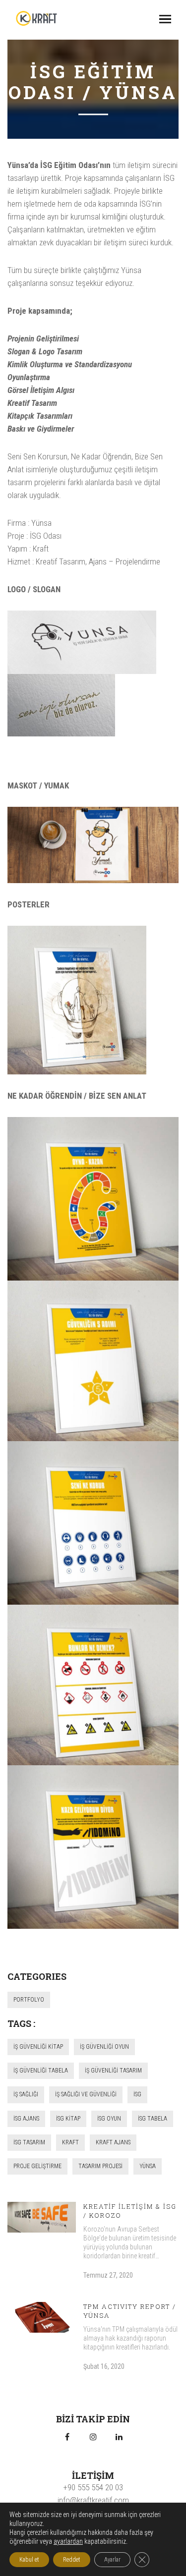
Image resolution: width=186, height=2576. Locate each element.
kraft (70, 2142)
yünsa (148, 2166)
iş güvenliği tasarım (113, 2071)
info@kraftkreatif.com (93, 2500)
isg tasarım (29, 2142)
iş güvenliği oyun (104, 2047)
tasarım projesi (100, 2166)
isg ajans (26, 2119)
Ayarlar (112, 2560)
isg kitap (68, 2119)
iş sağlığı (26, 2094)
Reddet (72, 2560)
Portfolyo (29, 2000)
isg (137, 2094)
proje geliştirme (37, 2166)
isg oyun (109, 2119)
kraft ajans (113, 2142)
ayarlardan (68, 2541)
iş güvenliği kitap (38, 2047)
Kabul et (29, 2560)
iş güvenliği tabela (41, 2071)
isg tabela (153, 2119)
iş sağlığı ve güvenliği (86, 2094)
